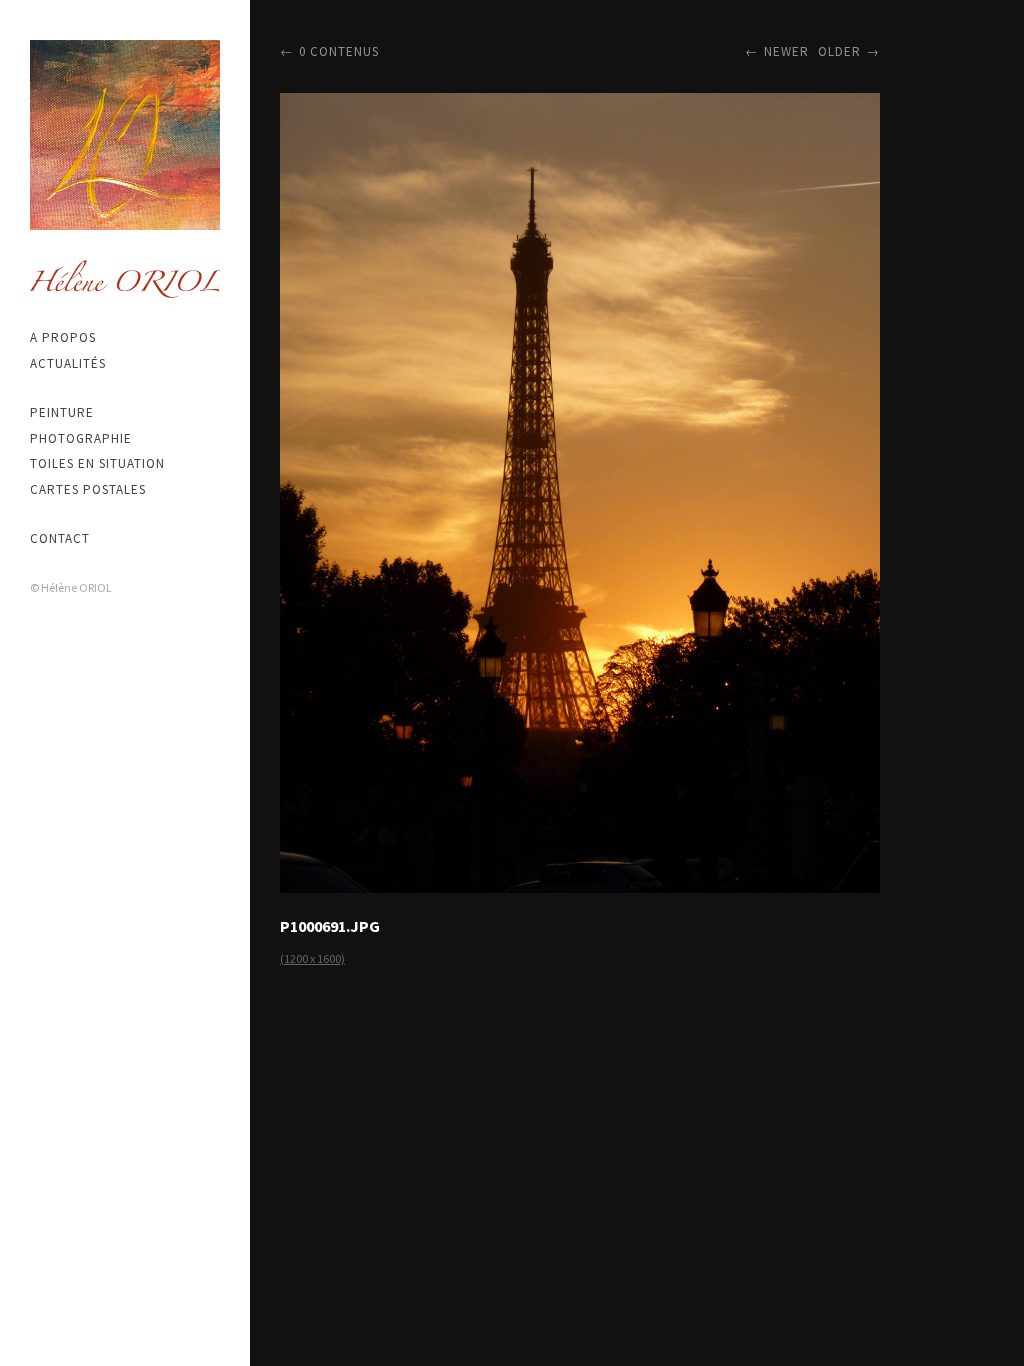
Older (839, 51)
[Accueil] (125, 135)
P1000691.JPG (330, 926)
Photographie (81, 438)
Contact (60, 538)
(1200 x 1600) (312, 958)
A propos (63, 337)
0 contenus (339, 51)
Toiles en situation (97, 463)
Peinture (62, 412)
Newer (786, 51)
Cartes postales (88, 489)
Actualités (68, 363)
